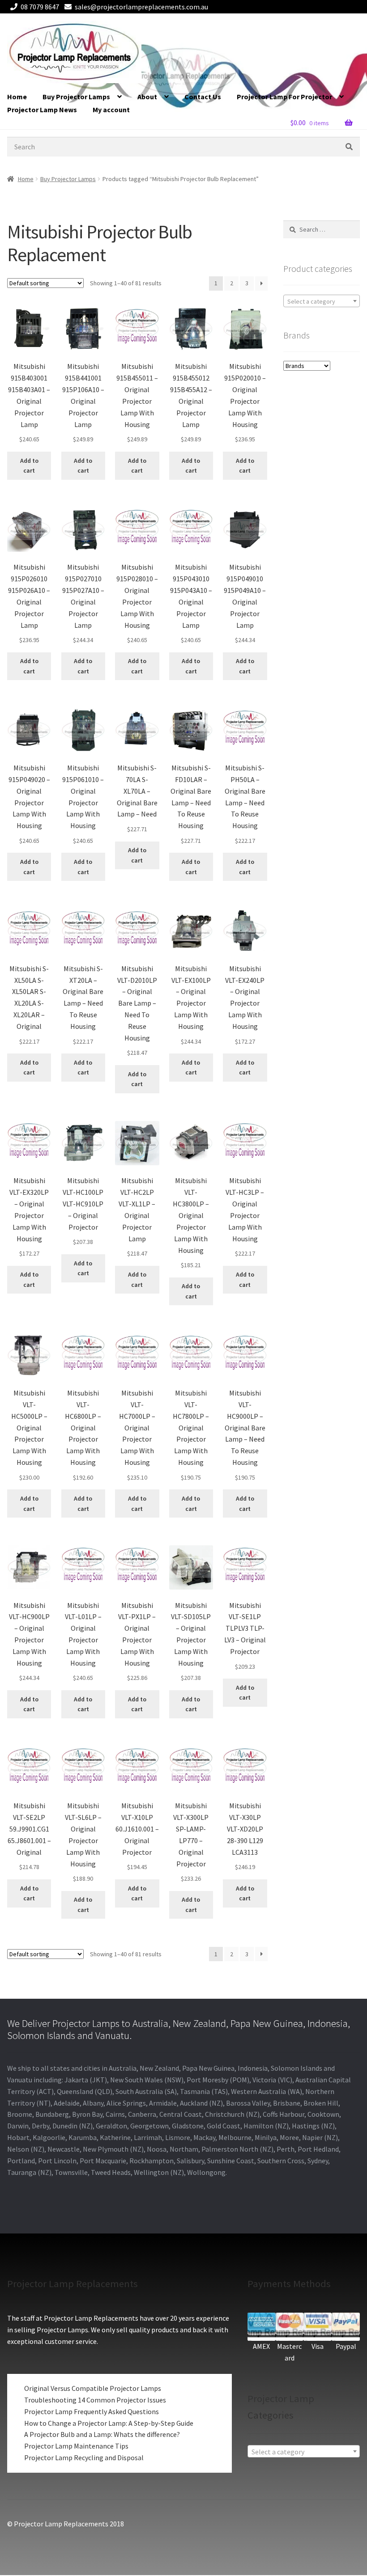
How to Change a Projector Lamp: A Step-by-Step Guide (109, 2423)
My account (111, 110)
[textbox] (322, 301)
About (147, 97)
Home (17, 97)
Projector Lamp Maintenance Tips (76, 2446)
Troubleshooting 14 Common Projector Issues (95, 2400)
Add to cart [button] (29, 466)
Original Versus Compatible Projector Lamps (93, 2388)
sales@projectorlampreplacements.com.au (141, 7)
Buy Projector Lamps (76, 97)
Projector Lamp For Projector (284, 97)
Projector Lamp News (42, 110)
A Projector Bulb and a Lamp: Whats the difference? (102, 2434)
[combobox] (322, 301)
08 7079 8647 (40, 7)
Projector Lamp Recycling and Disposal (84, 2458)
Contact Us (203, 97)
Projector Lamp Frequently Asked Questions (92, 2411)
